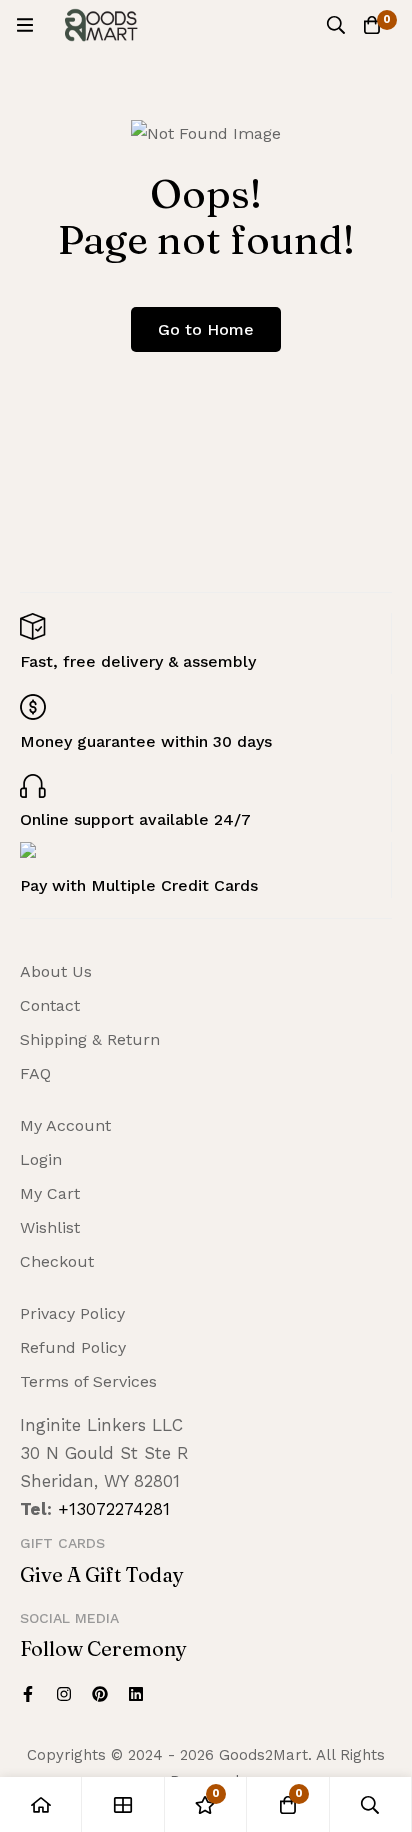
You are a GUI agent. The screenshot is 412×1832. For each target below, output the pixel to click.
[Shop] (123, 1804)
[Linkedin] (136, 1694)
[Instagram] (64, 1694)
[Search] (336, 25)
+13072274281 (114, 1509)
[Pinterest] (100, 1694)
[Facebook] (28, 1694)
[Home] (41, 1804)
